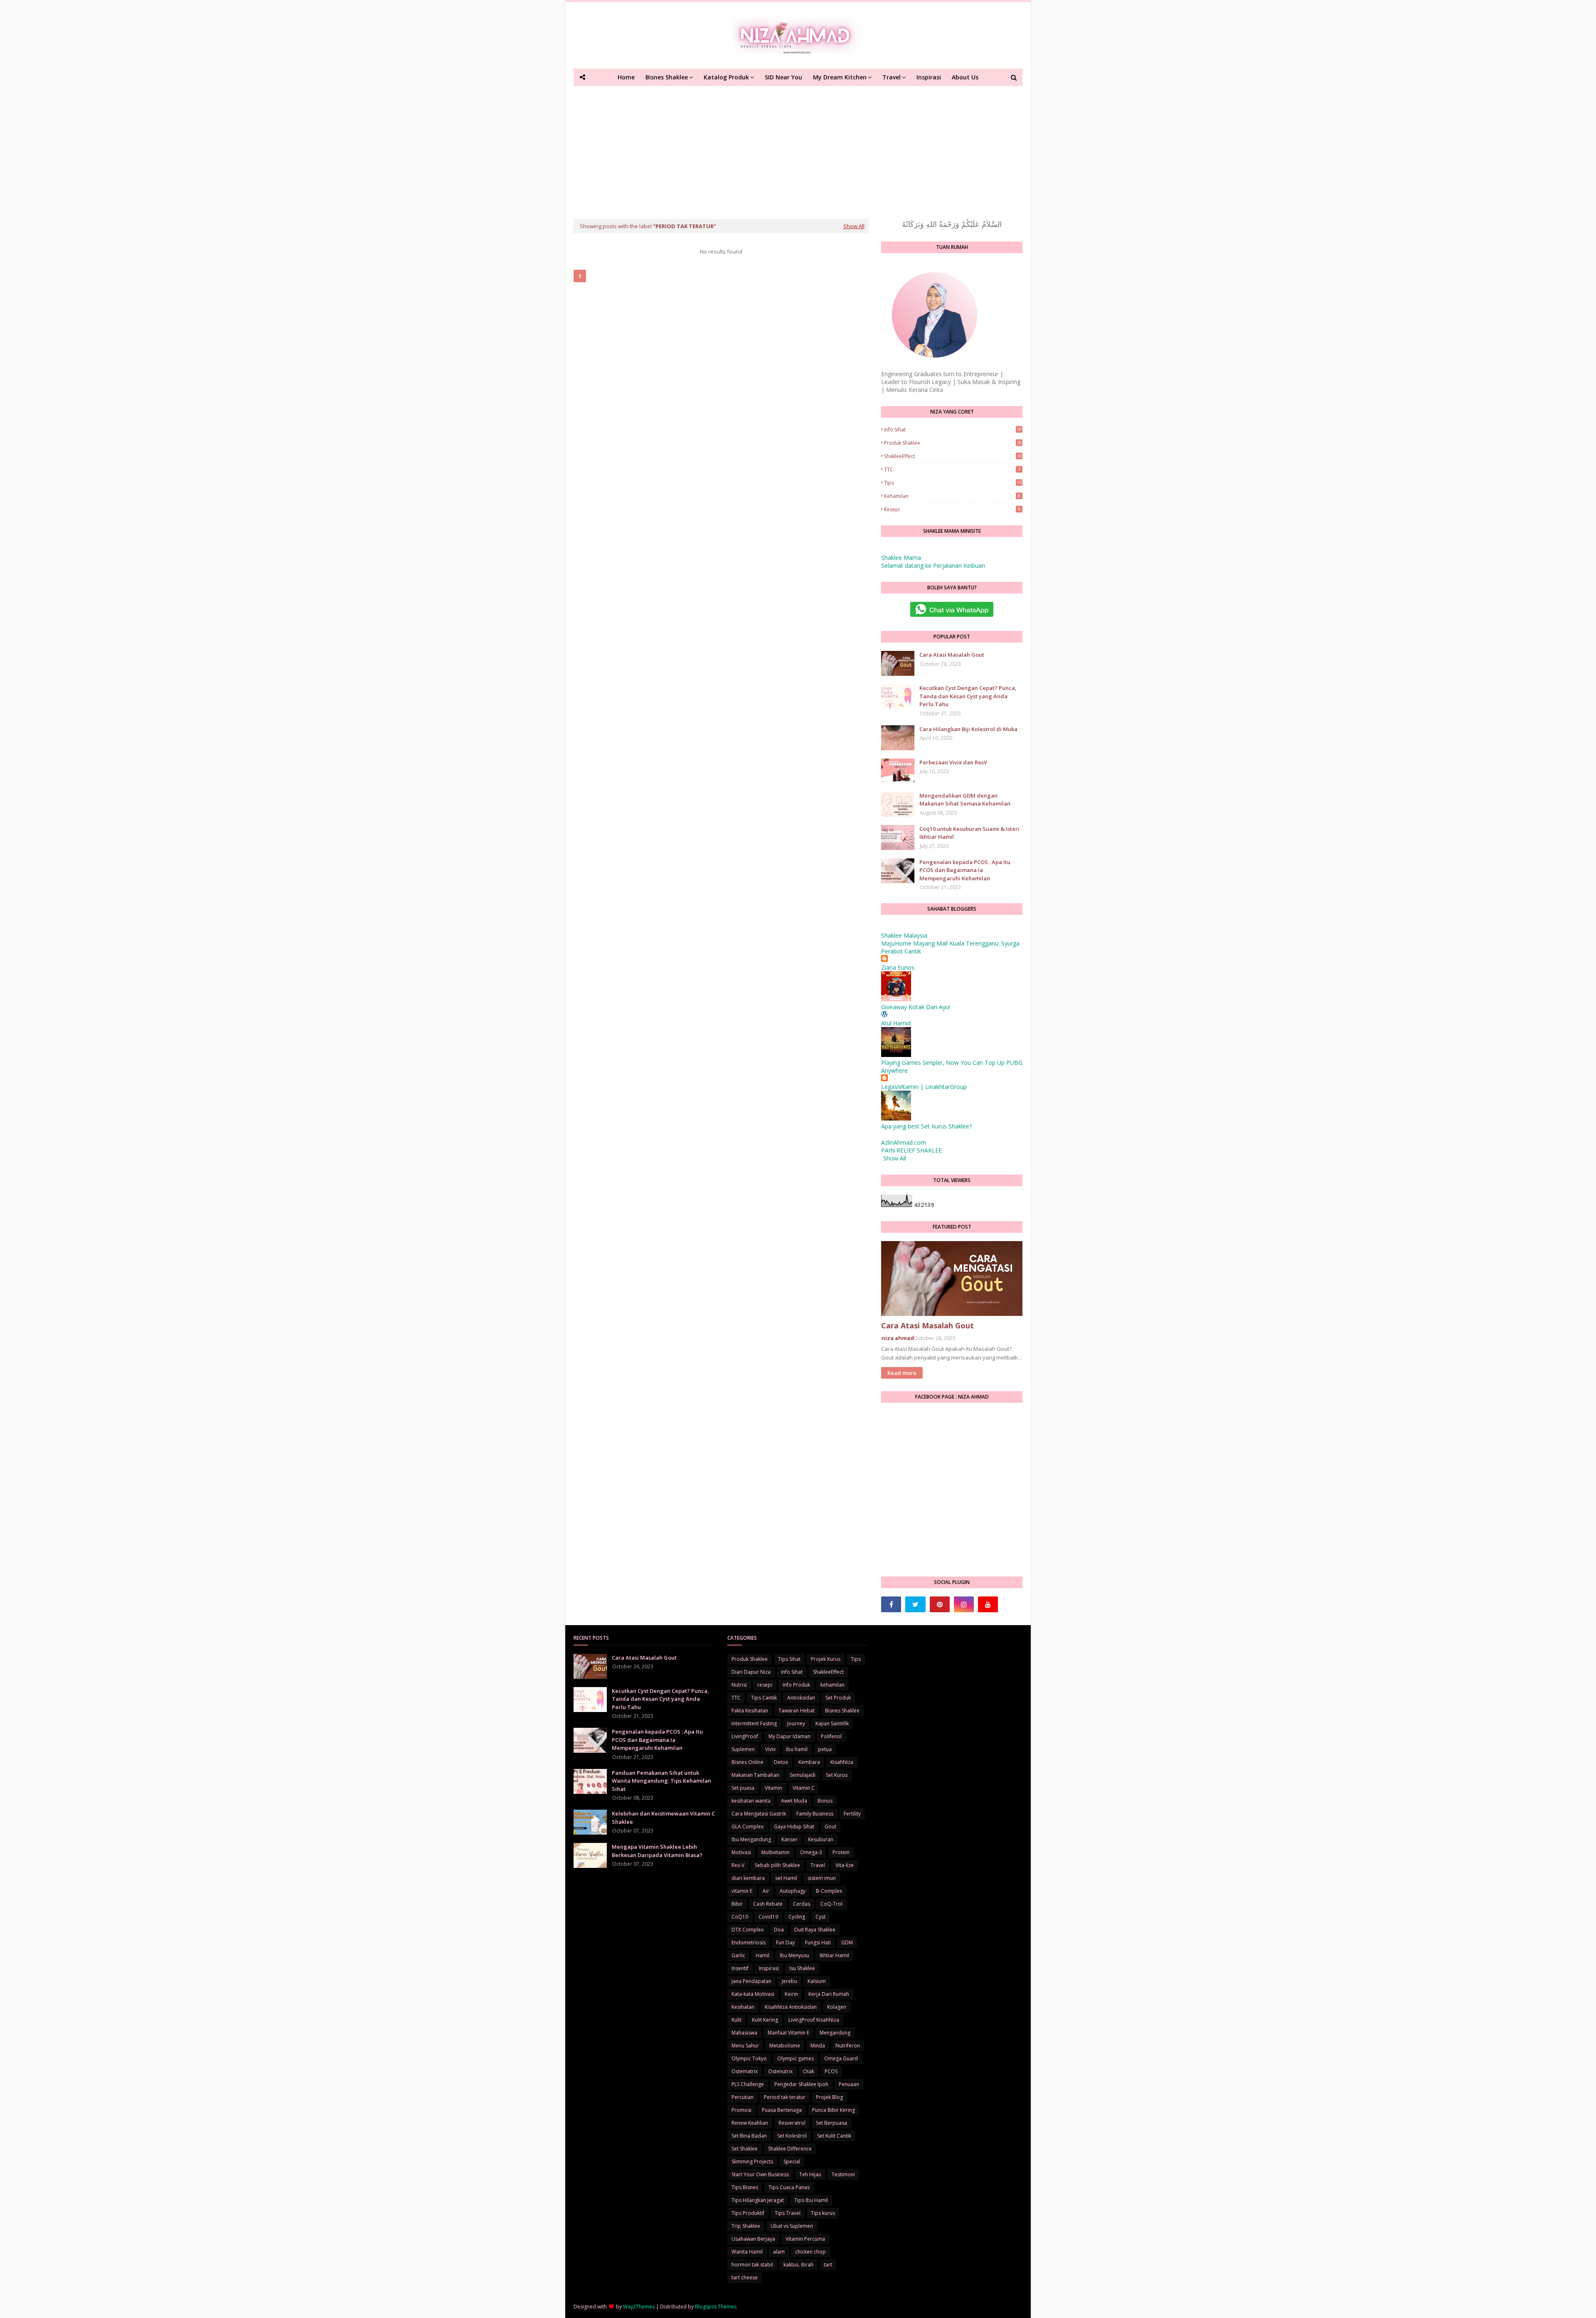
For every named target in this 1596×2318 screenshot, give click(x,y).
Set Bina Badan (749, 2136)
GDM (847, 1942)
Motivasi (741, 1852)
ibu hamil (797, 1749)
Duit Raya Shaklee (815, 1930)
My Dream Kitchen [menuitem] (840, 77)
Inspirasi (769, 1968)
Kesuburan (821, 1839)
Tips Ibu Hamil (811, 2200)
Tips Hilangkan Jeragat (758, 2200)
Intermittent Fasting (754, 1723)
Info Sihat (953, 430)
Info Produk (796, 1685)
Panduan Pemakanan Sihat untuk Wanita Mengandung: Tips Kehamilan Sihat (661, 1781)
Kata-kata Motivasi (753, 1994)
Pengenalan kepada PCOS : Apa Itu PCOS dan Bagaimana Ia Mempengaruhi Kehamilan (965, 870)
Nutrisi (739, 1685)
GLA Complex (748, 1827)
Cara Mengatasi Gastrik (759, 1814)
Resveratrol (792, 2123)
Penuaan (849, 2084)
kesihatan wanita (751, 1801)
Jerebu (789, 1981)
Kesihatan (743, 2007)
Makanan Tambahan (755, 1775)
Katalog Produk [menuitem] (726, 77)
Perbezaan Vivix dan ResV (953, 762)
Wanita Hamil (747, 2252)
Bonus (825, 1801)
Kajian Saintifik (832, 1723)
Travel (818, 1865)
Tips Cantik (764, 1698)
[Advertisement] (798, 148)
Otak (809, 2071)
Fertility (852, 1814)
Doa (779, 1930)
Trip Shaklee (746, 2226)
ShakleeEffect (953, 456)
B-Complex (829, 1891)
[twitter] (915, 1604)
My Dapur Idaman (789, 1736)
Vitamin (773, 1788)
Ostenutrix (780, 2071)
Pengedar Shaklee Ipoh (801, 2084)
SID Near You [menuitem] (783, 77)
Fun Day (785, 1942)
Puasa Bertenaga (782, 2110)
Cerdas (802, 1904)
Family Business (815, 1814)
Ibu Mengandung (751, 1839)
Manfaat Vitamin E (788, 2033)
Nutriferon (848, 2046)
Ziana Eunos (898, 967)
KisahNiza (842, 1762)
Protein (841, 1852)
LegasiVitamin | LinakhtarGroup (924, 1087)
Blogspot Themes (716, 2307)
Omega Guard (841, 2058)
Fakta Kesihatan (750, 1711)
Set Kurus (837, 1775)
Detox (781, 1762)
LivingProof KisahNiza (814, 2020)
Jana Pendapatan (751, 1981)
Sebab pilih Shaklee (777, 1865)
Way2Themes (639, 2307)
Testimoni (843, 2174)
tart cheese (745, 2277)
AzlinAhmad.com (904, 1142)
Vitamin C (804, 1788)
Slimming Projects (752, 2162)
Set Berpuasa (831, 2123)
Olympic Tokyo (749, 2058)
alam (779, 2252)
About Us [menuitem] (965, 77)
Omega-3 (811, 1852)
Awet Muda (794, 1801)
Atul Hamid (896, 1023)
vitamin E (742, 1891)
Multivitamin (776, 1852)
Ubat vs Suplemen (792, 2226)
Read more (902, 1373)
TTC (952, 469)
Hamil (762, 1955)
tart (828, 2265)
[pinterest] (940, 1604)
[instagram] (964, 1604)
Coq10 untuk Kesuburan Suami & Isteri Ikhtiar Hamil (969, 833)
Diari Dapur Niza (751, 1672)
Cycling (797, 1917)
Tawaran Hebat (797, 1711)
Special (792, 2162)
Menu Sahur (745, 2046)
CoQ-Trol (831, 1904)
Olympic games (796, 2058)
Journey (796, 1723)
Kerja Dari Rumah (829, 1994)
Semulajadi (803, 1775)
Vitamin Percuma (805, 2239)
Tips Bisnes (745, 2187)
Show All (854, 226)
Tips (953, 483)
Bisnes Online (748, 1762)
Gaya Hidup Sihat (794, 1827)
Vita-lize (845, 1865)
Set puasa (743, 1788)
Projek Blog (829, 2097)
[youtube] (988, 1604)
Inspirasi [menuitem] (929, 77)
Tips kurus (823, 2213)
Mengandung (835, 2033)
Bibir (737, 1904)
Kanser (789, 1839)
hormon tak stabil (752, 2265)
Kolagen (837, 2007)
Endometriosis (749, 1942)
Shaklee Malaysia (904, 935)
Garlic (738, 1955)
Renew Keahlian (750, 2123)
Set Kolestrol (792, 2136)
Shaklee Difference (790, 2149)
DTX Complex (748, 1930)
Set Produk (838, 1698)
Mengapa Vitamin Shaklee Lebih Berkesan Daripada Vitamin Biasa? (657, 1851)
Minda (818, 2046)
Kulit (736, 2020)
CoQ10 (740, 1917)
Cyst (820, 1917)
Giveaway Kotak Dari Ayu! (916, 1007)
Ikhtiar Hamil (834, 1955)
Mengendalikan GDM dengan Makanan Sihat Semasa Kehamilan (965, 800)
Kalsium (817, 1981)
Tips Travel (788, 2213)
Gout (830, 1827)
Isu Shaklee (802, 1968)
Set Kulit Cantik (834, 2136)
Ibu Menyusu (794, 1955)
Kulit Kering (765, 2020)
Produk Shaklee (953, 443)
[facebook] (891, 1604)
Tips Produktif (748, 2213)
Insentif (740, 1968)
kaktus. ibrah (798, 2265)
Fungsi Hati (818, 1942)
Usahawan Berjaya (753, 2239)
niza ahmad (898, 1338)
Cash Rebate (768, 1904)
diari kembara (748, 1878)
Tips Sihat (789, 1659)
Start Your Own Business (760, 2174)
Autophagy (793, 1891)
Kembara (809, 1762)
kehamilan (952, 496)
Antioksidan (801, 1698)
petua (825, 1749)
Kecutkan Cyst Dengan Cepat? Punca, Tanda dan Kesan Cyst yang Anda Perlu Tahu (968, 696)
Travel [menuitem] (892, 77)
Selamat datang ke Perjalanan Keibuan (933, 565)
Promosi (741, 2110)
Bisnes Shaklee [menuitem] (667, 77)
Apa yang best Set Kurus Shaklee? (926, 1126)
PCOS (831, 2071)
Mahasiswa (744, 2033)
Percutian (743, 2097)
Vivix (770, 1749)
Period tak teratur (785, 2097)
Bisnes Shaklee (842, 1711)
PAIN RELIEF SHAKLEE (911, 1150)
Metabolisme (785, 2046)
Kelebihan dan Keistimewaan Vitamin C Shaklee (663, 1818)
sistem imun (822, 1878)
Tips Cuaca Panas (789, 2187)
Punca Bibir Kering (834, 2110)
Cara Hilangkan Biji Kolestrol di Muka (968, 729)
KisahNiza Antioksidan (791, 2007)
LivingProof (745, 1736)
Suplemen (743, 1749)
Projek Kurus (826, 1659)
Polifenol (831, 1736)
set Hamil (786, 1878)
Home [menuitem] (626, 77)
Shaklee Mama (901, 558)
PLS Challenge (748, 2084)
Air (766, 1891)
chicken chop (810, 2252)
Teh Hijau (810, 2174)
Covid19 (768, 1917)
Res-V (738, 1865)
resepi (952, 509)
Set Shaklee (745, 2149)
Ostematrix (745, 2071)
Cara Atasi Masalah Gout (952, 655)
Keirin (791, 1994)
